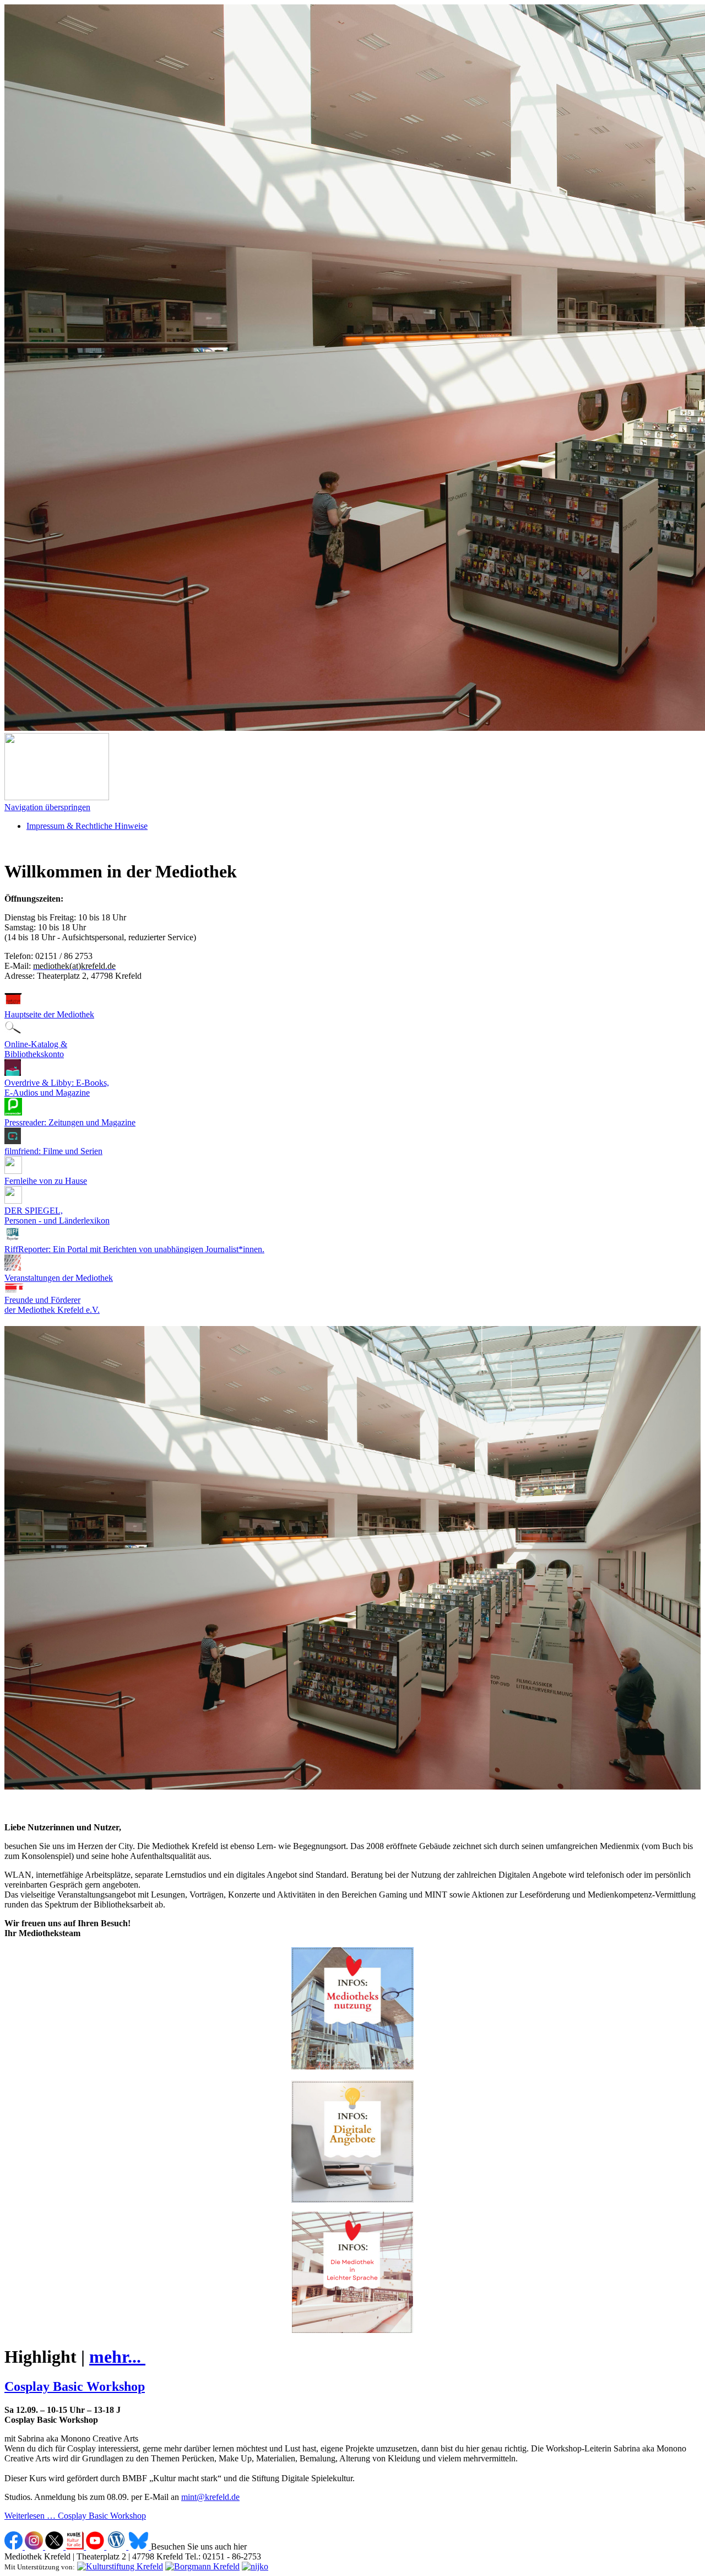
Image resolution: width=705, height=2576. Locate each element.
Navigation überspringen (47, 807)
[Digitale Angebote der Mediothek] (352, 2142)
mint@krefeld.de (210, 2497)
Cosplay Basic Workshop (75, 2386)
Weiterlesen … (75, 2516)
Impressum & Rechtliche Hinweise (87, 826)
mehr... (117, 2357)
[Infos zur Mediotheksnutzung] (352, 2066)
